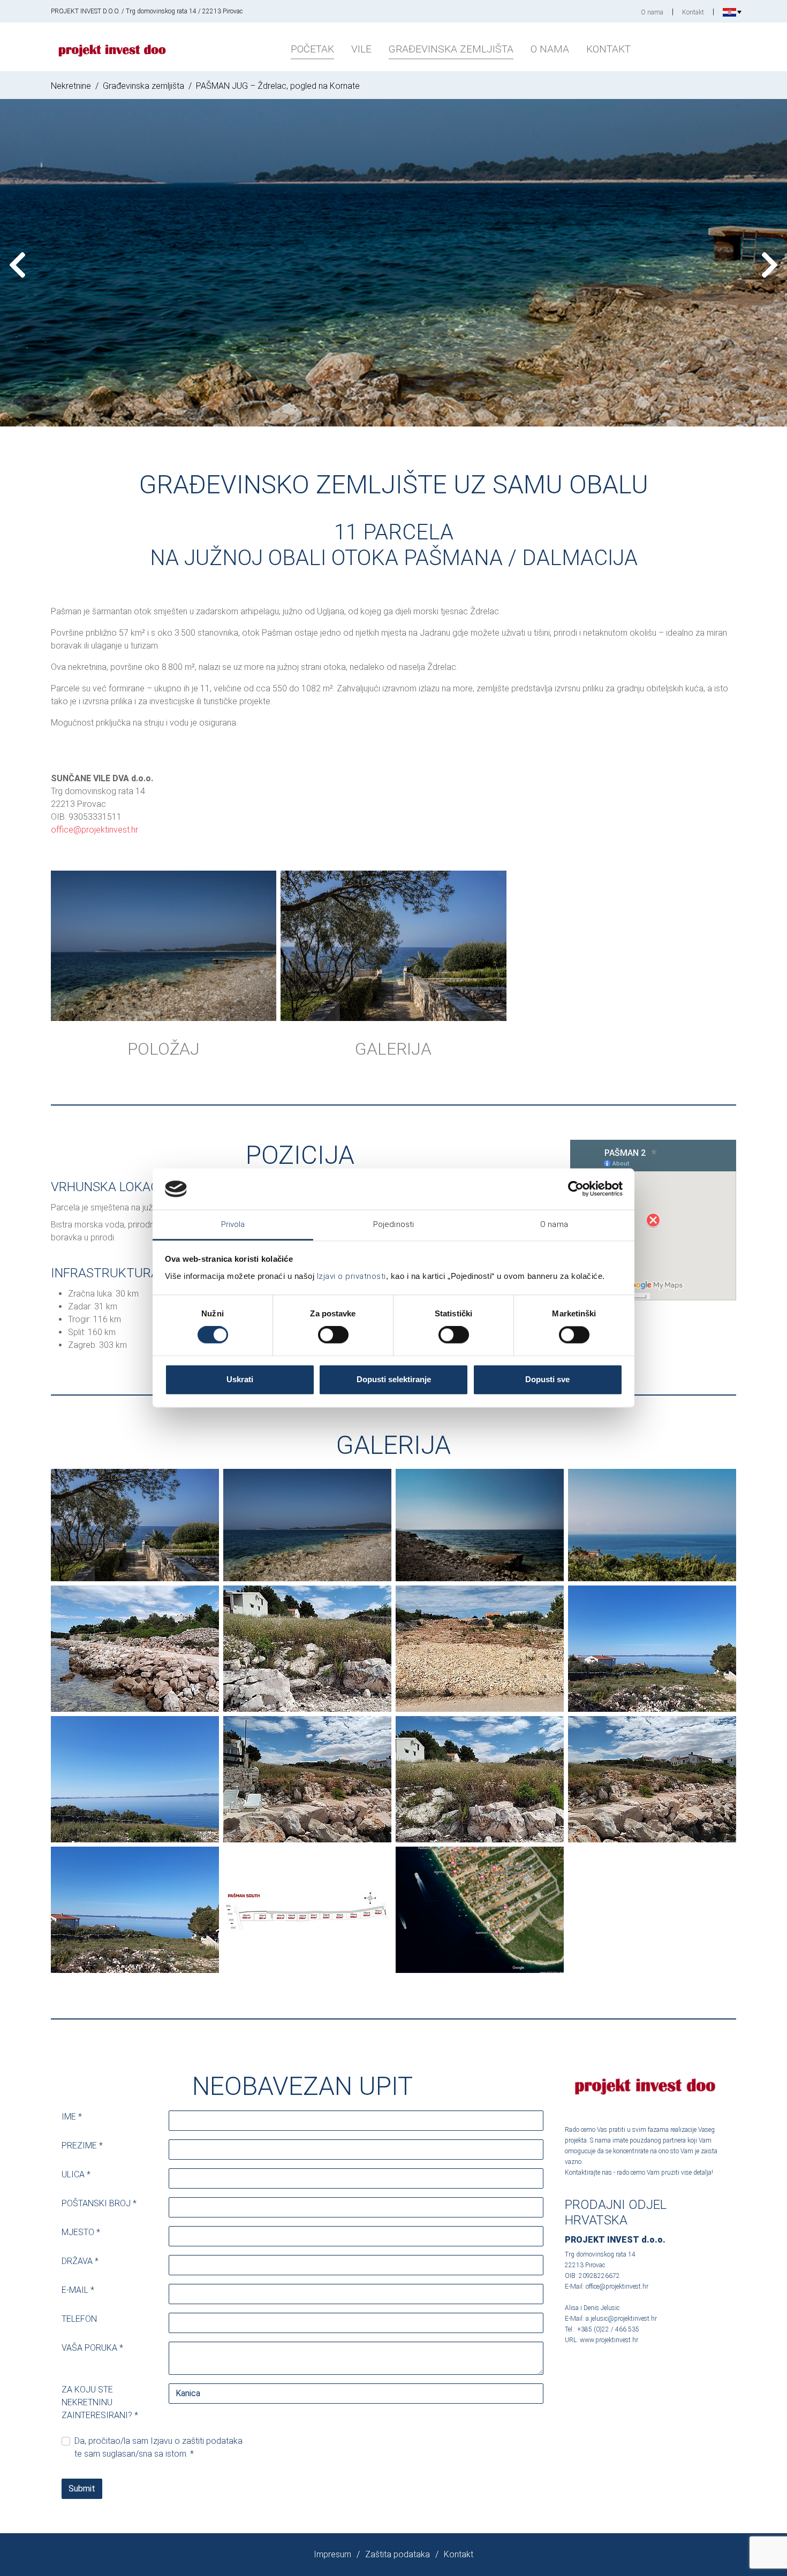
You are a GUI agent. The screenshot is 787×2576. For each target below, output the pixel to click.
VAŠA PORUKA (92, 2348)
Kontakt (693, 12)
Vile (361, 49)
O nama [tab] (554, 1224)
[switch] (333, 1335)
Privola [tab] (233, 1224)
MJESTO (81, 2232)
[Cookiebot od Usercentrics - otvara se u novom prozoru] (576, 1189)
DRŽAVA (80, 2261)
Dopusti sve (547, 1379)
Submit (82, 2489)
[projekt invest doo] (112, 47)
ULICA (76, 2174)
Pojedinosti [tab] (393, 1224)
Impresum (332, 2554)
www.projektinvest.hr (609, 2340)
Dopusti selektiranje (394, 1379)
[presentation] (17, 265)
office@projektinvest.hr (94, 830)
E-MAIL (78, 2290)
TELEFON (79, 2319)
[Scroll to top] (763, 2552)
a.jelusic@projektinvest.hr (621, 2319)
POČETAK (312, 49)
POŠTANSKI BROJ (99, 2203)
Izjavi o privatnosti (351, 1276)
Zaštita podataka (398, 2554)
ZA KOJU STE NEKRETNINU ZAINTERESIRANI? (100, 2402)
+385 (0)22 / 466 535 (608, 2329)
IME (72, 2117)
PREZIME (82, 2146)
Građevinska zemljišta (451, 49)
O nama (652, 12)
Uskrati (240, 1379)
